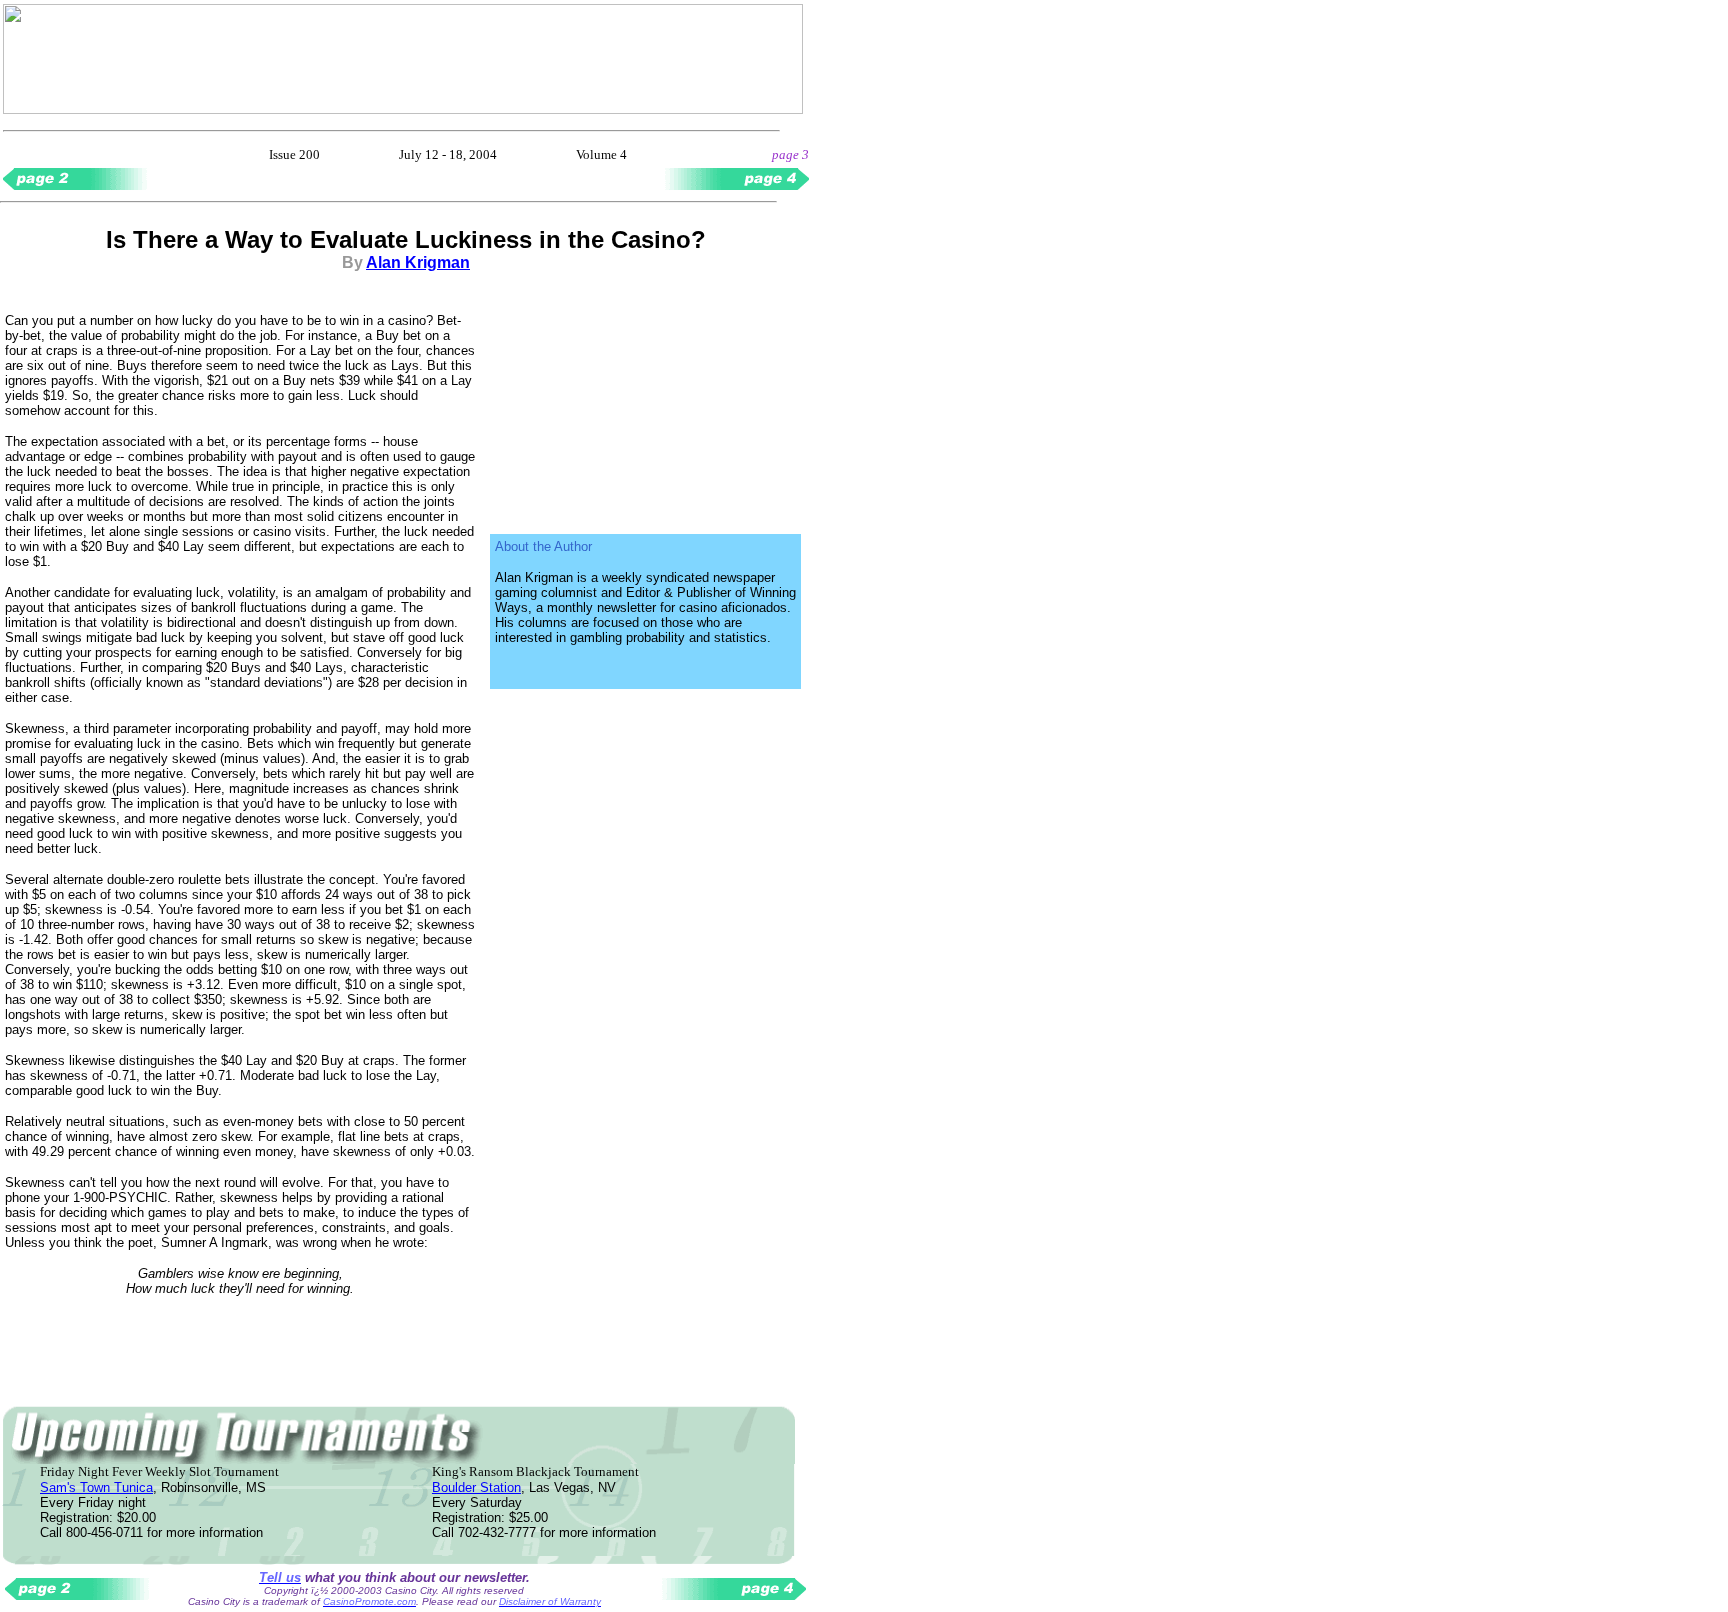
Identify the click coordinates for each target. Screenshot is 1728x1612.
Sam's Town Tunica (96, 1487)
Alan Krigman (418, 262)
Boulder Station (476, 1487)
